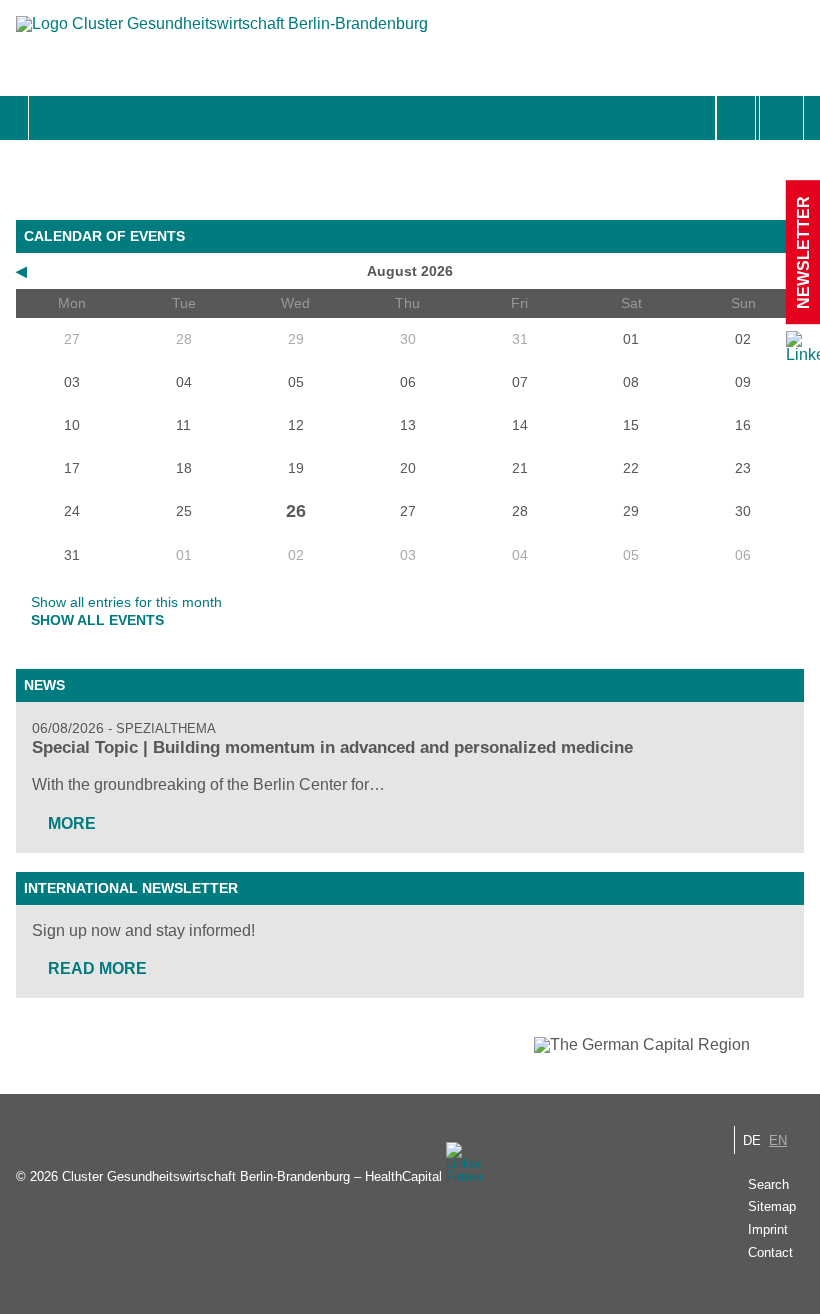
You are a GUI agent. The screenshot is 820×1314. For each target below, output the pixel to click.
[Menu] (50, 118)
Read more (97, 968)
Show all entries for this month (126, 602)
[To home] (222, 33)
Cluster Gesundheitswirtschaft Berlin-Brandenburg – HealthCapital (252, 1176)
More (72, 823)
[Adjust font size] (781, 118)
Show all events (97, 620)
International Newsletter (131, 888)
